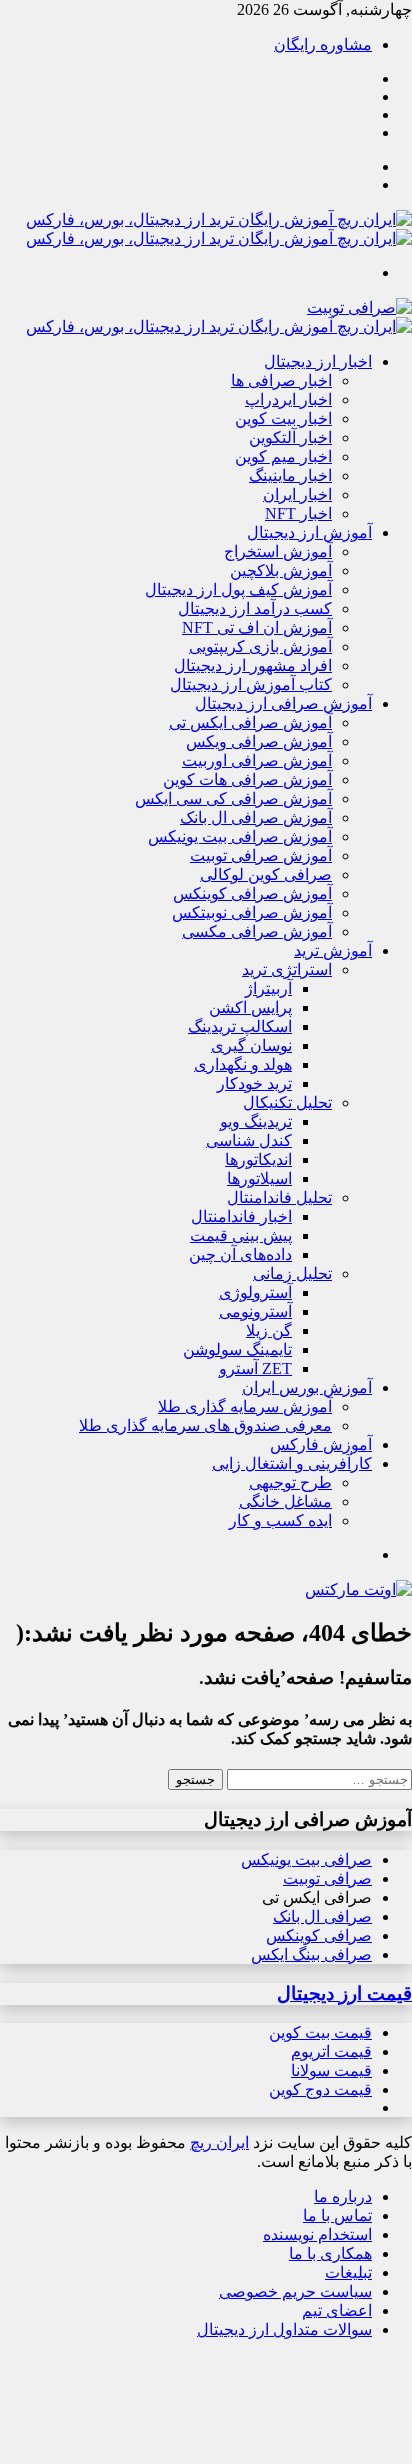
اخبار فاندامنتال (241, 1216)
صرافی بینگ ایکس (311, 1954)
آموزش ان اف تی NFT (257, 627)
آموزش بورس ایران (307, 1387)
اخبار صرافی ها (281, 380)
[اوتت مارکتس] (358, 1589)
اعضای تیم (337, 2310)
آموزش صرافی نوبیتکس (252, 912)
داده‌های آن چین (240, 1254)
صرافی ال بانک (322, 1916)
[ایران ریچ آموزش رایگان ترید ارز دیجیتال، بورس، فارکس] (219, 326)
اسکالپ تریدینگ (240, 1026)
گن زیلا (269, 1330)
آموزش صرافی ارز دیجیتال (283, 703)
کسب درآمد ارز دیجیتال (255, 608)
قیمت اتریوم (331, 2051)
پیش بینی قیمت (241, 1235)
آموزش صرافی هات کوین (247, 779)
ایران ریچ (219, 2142)
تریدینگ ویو (256, 1121)
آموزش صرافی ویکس (259, 741)
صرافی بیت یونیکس (306, 1859)
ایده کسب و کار (280, 1520)
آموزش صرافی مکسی (257, 931)
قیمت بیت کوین (320, 2032)
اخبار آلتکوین (290, 437)
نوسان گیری (251, 1045)
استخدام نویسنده (317, 2234)
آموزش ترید (333, 950)
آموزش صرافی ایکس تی (250, 722)
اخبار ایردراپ (288, 399)
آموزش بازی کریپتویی (260, 646)
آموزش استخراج (278, 551)
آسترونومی (255, 1311)
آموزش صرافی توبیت (261, 855)
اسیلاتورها (259, 1178)
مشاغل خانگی (285, 1501)
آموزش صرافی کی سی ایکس (233, 798)
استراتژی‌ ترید (287, 969)
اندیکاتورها (258, 1159)
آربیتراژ (268, 988)
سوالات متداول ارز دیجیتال (284, 2329)
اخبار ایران (297, 494)
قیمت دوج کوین (320, 2089)
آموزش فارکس (321, 1444)
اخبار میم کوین (283, 456)
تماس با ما (337, 2215)
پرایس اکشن (250, 1007)
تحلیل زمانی (292, 1273)
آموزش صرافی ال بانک (256, 817)
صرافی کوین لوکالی (266, 874)
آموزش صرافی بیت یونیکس (240, 836)
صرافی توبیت (327, 1878)
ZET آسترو (255, 1368)
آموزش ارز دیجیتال (309, 532)
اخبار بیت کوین (283, 418)
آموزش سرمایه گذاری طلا (245, 1406)
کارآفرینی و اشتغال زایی (292, 1463)
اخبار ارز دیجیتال (318, 361)
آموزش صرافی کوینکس (252, 893)
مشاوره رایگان (323, 44)
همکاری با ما (330, 2253)
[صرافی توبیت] (359, 307)
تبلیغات (348, 2272)
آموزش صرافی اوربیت (257, 760)
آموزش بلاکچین (281, 570)
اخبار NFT (298, 513)
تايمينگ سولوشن (237, 1349)
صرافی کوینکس (319, 1935)
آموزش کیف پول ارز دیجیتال (238, 589)
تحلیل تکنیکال (287, 1102)
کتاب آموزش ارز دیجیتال (251, 684)
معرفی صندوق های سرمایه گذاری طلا (205, 1425)
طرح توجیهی (290, 1482)
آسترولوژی (255, 1292)
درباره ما (343, 2196)
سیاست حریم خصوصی (295, 2291)
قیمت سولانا (331, 2070)
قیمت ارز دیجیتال (344, 1993)
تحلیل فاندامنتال (279, 1197)
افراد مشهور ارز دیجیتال (253, 665)
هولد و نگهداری (243, 1064)
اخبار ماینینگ (290, 475)
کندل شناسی (249, 1140)
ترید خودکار (254, 1083)
